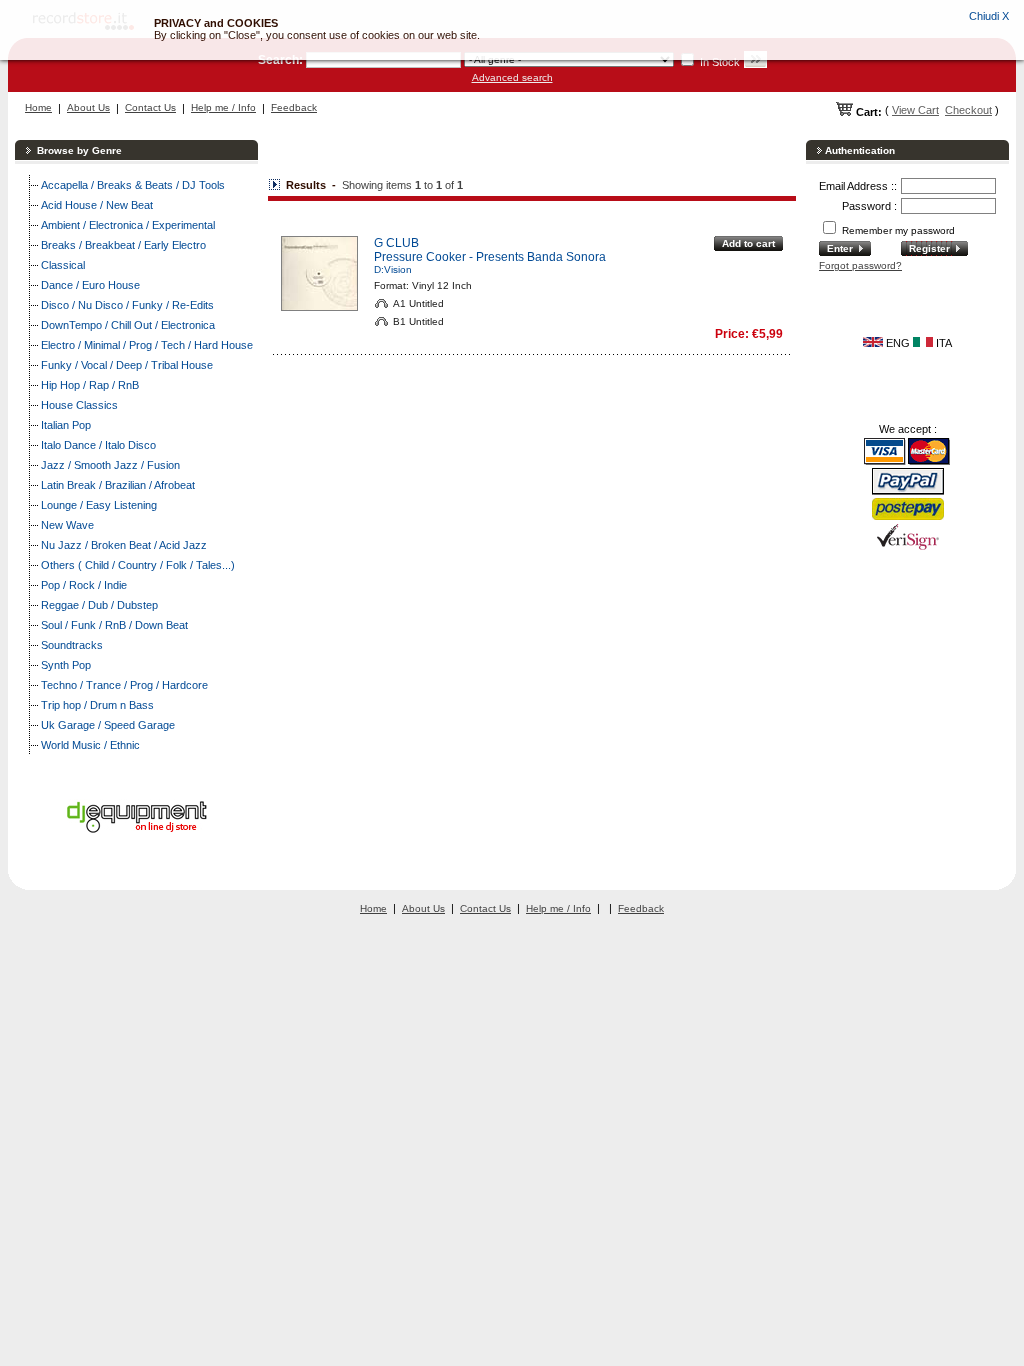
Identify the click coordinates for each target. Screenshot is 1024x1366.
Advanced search (512, 77)
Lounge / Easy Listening (99, 505)
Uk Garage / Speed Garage (108, 725)
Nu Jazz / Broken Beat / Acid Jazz (124, 545)
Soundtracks (72, 645)
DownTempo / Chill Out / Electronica (128, 325)
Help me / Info (223, 107)
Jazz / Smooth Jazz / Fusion (110, 465)
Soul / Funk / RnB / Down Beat (114, 625)
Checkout (968, 110)
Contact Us (150, 107)
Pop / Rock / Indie (84, 585)
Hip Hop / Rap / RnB (90, 385)
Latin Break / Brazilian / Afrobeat (118, 485)
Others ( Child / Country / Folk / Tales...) (138, 565)
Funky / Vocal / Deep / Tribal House (127, 365)
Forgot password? (860, 265)
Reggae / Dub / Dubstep (99, 605)
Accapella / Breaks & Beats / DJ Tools (133, 185)
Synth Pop (66, 665)
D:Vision (393, 269)
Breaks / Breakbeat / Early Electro (123, 245)
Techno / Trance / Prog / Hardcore (124, 685)
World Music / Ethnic (90, 745)
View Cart (915, 110)
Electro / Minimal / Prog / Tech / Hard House (147, 345)
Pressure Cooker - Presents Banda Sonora (490, 257)
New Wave (67, 525)
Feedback (294, 107)
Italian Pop (66, 425)
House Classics (79, 405)
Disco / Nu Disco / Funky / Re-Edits (127, 305)
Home (38, 107)
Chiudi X (989, 16)
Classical (63, 265)
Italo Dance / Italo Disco (98, 445)
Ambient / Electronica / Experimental (128, 225)
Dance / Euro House (90, 285)
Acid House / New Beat (97, 205)
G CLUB (396, 243)
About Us (88, 107)
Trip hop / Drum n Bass (97, 705)
